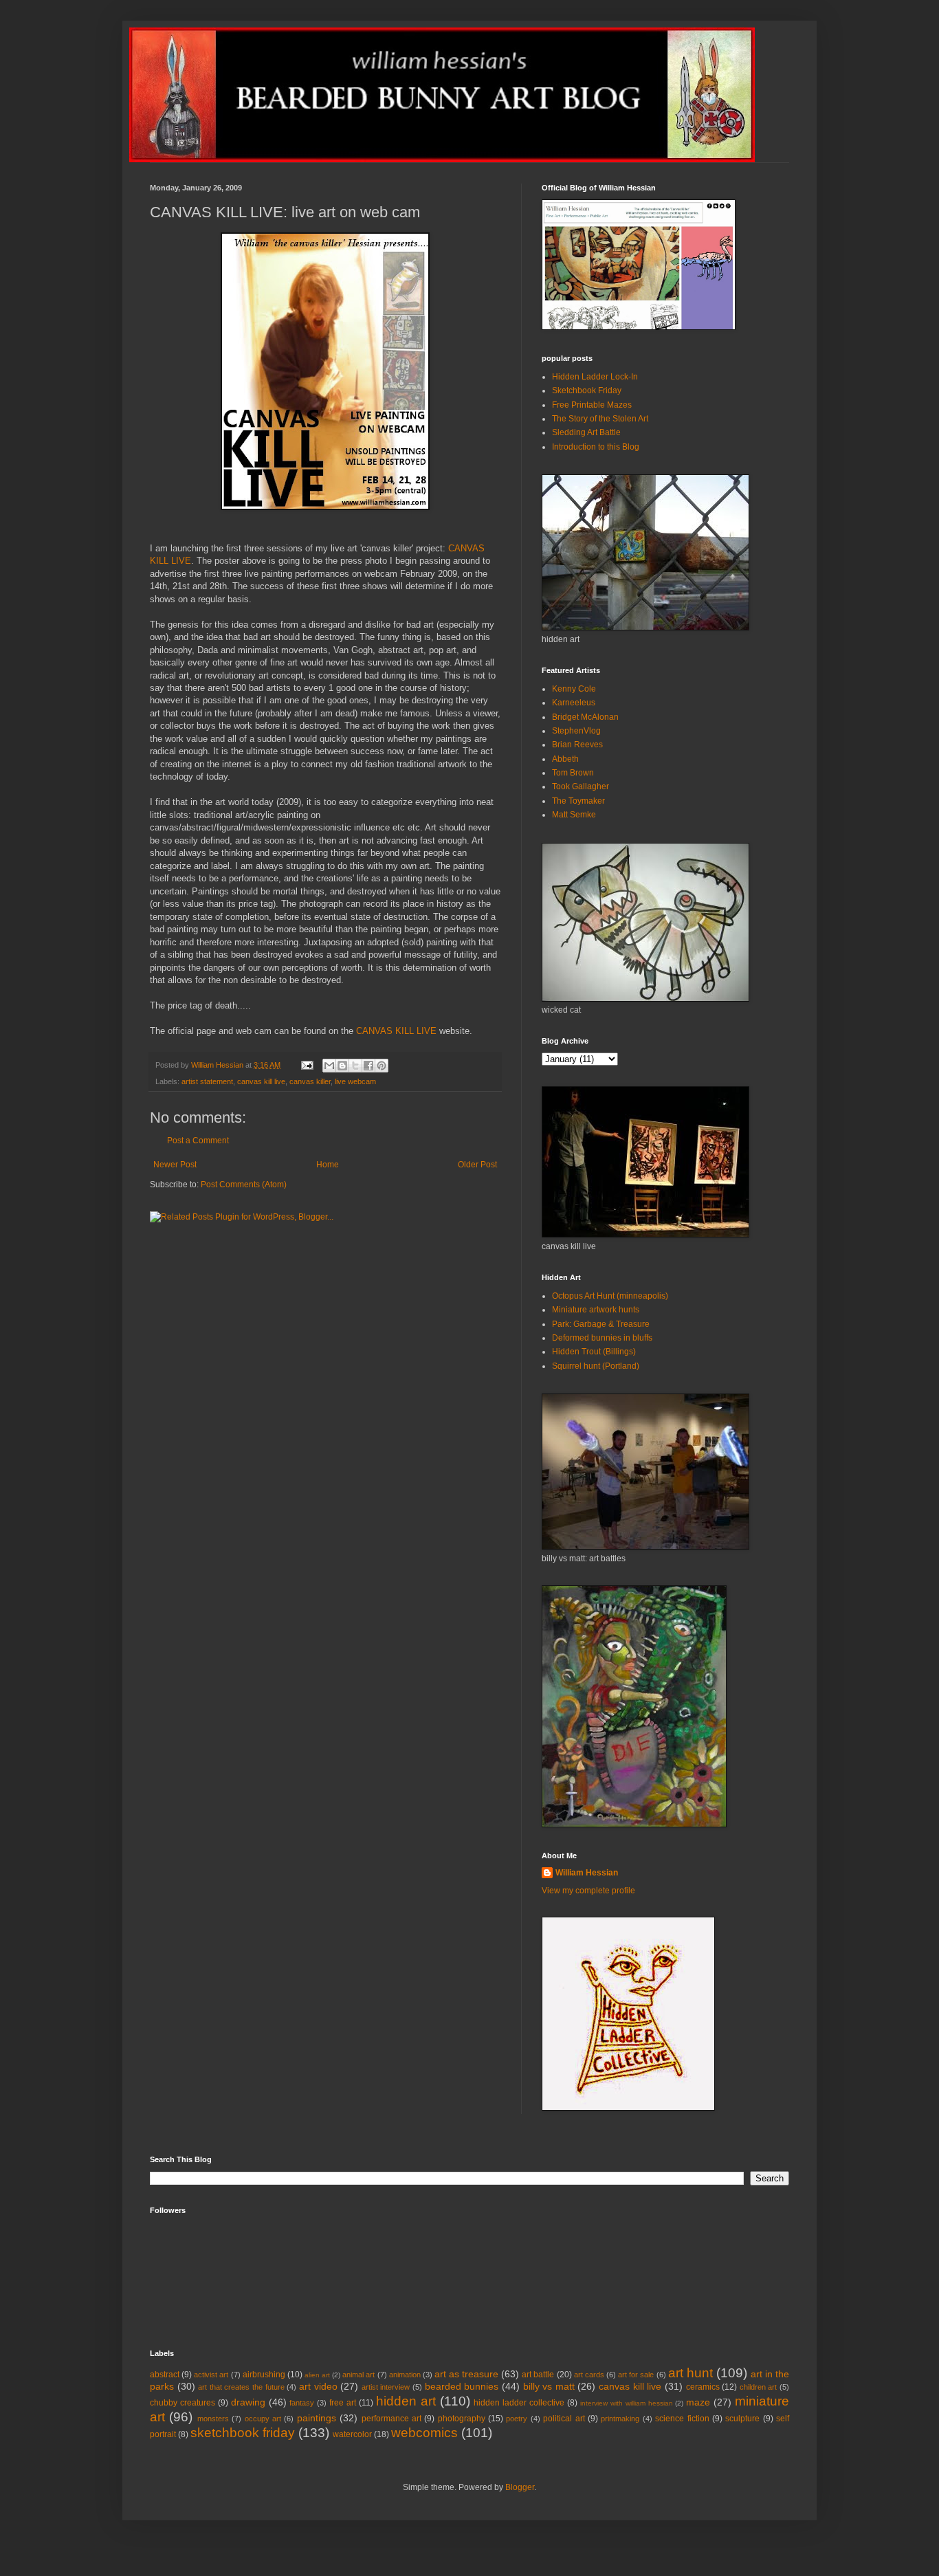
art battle (538, 2375)
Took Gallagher (581, 786)
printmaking (620, 2419)
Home (328, 1165)
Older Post (477, 1165)
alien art (317, 2375)
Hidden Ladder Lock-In (595, 377)
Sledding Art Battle (586, 432)
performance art (391, 2419)
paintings (317, 2418)
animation (405, 2375)
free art (343, 2403)
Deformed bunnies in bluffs (602, 1338)
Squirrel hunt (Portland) (596, 1366)
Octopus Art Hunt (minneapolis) (610, 1296)
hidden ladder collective (519, 2403)
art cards (589, 2375)
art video (318, 2386)
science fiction (682, 2419)
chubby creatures (183, 2403)
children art (759, 2387)
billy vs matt (549, 2386)
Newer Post (175, 1165)
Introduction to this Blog (596, 447)
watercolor (352, 2434)
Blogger (520, 2487)
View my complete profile (588, 1891)
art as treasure (466, 2374)
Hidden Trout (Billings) (594, 1352)
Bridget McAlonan (585, 717)
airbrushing (264, 2375)
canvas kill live (261, 1081)
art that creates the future (241, 2387)
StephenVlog (576, 731)
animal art (358, 2375)
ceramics (703, 2387)
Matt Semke (574, 815)
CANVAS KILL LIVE (396, 1031)
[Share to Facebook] (368, 1066)
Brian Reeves (577, 745)
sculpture (742, 2419)
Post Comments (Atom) (244, 1185)
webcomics (424, 2433)
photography (462, 2419)
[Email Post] (307, 1065)
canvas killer (310, 1081)
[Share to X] (355, 1066)
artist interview (386, 2387)
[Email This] (329, 1066)
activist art (211, 2375)
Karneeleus (574, 703)
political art (564, 2419)
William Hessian (587, 1873)
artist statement (207, 1081)
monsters (213, 2419)
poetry (517, 2419)
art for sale (636, 2375)
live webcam (355, 1081)
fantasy (302, 2403)
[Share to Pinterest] (382, 1066)
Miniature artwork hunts (596, 1310)
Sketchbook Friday (587, 390)
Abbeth (565, 759)
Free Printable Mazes (592, 405)
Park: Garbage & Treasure (601, 1324)
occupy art (263, 2419)
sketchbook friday (243, 2433)
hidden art (406, 2401)
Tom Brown (573, 773)
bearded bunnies (462, 2386)
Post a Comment (198, 1141)
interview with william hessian (627, 2403)
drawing (248, 2402)
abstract (165, 2375)
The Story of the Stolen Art (600, 419)
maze (698, 2402)
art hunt (691, 2373)
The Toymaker (578, 801)
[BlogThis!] (342, 1066)
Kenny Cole (574, 689)
